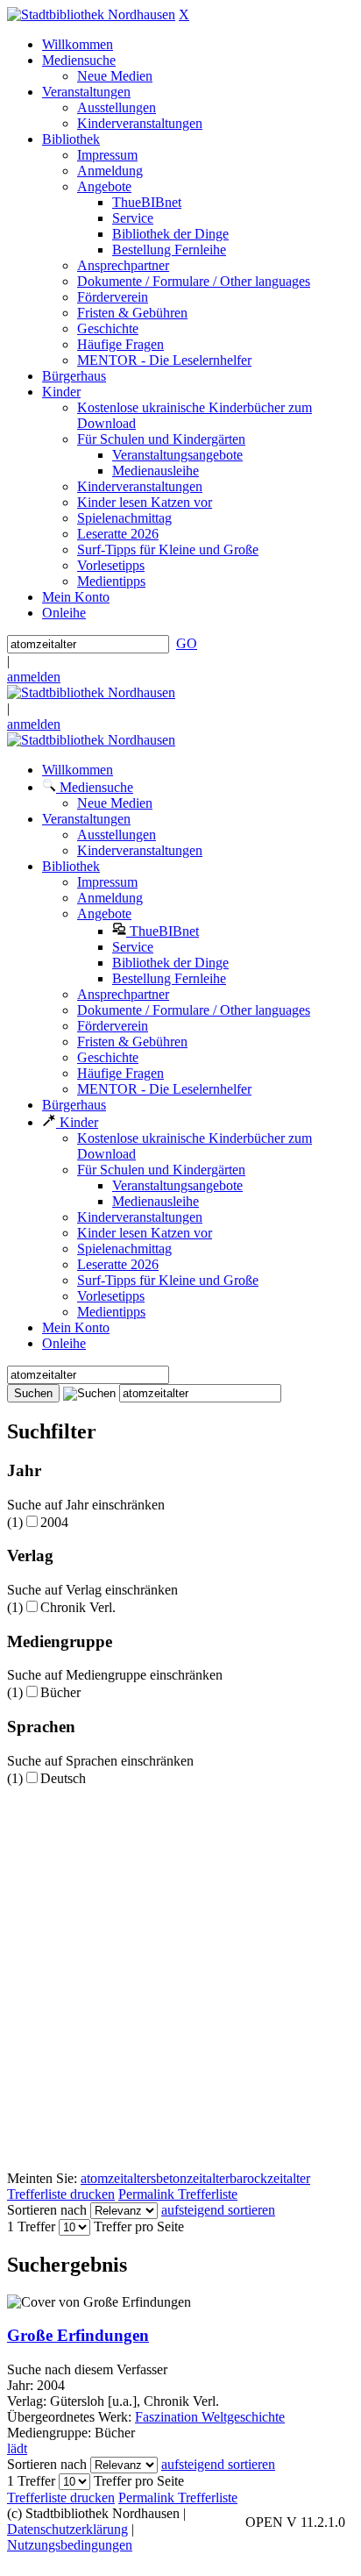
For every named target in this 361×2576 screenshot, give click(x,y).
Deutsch (63, 1778)
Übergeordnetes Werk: (71, 2417)
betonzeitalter (193, 2178)
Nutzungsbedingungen (70, 2545)
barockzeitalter (270, 2178)
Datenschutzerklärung (67, 2529)
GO (187, 643)
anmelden (34, 677)
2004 (54, 1522)
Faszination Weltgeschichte (210, 2417)
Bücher (60, 1692)
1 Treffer (31, 2226)
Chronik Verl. (78, 1607)
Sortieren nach (47, 2210)
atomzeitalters (118, 2178)
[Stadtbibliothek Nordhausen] (91, 14)
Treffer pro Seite (139, 2226)
